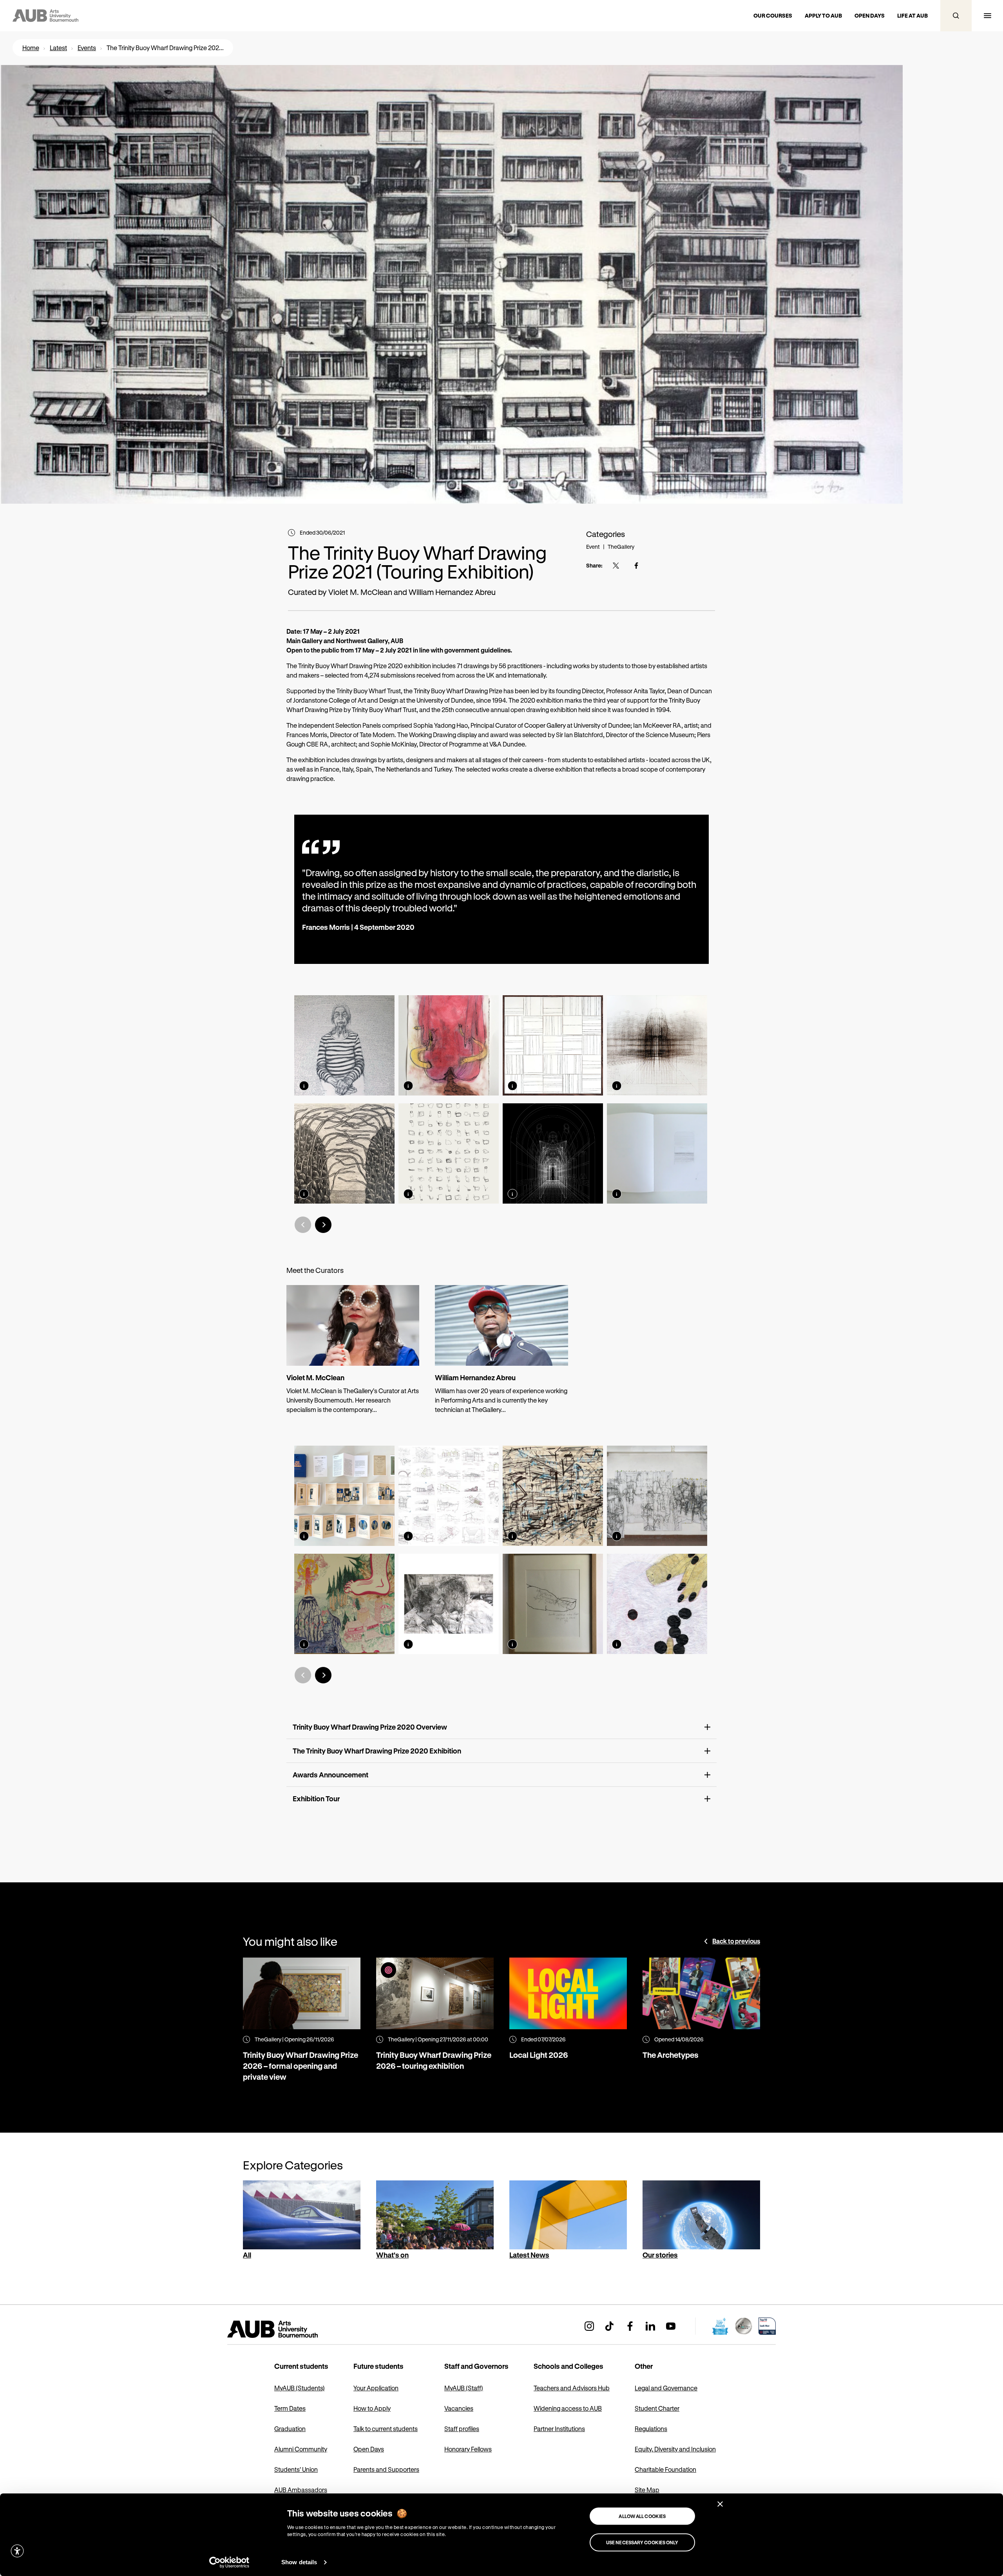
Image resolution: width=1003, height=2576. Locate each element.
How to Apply (372, 2408)
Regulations (651, 2429)
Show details (299, 2562)
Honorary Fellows (468, 2449)
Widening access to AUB (568, 2408)
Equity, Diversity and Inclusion (675, 2449)
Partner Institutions (559, 2429)
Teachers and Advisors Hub (572, 2388)
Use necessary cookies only (642, 2542)
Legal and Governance (666, 2388)
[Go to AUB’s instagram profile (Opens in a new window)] (589, 2326)
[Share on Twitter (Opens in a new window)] (616, 566)
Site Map (647, 2490)
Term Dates (290, 2408)
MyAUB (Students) (300, 2388)
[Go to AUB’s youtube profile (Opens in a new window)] (671, 2326)
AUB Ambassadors (301, 2490)
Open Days (369, 2449)
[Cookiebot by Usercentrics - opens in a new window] (229, 2562)
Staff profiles (462, 2429)
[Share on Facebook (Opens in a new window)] (636, 566)
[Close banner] (720, 2504)
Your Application (376, 2388)
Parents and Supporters (386, 2469)
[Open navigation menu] (987, 16)
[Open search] (956, 16)
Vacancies (459, 2408)
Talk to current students (386, 2429)
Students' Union (296, 2469)
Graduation (290, 2429)
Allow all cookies (642, 2516)
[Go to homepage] (290, 2329)
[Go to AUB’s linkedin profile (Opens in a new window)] (650, 2326)
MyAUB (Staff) (464, 2388)
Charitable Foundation (665, 2469)
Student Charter (657, 2408)
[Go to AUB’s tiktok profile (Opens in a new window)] (610, 2326)
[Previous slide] (303, 1225)
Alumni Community (301, 2449)
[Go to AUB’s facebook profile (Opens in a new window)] (630, 2326)
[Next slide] (323, 1225)
